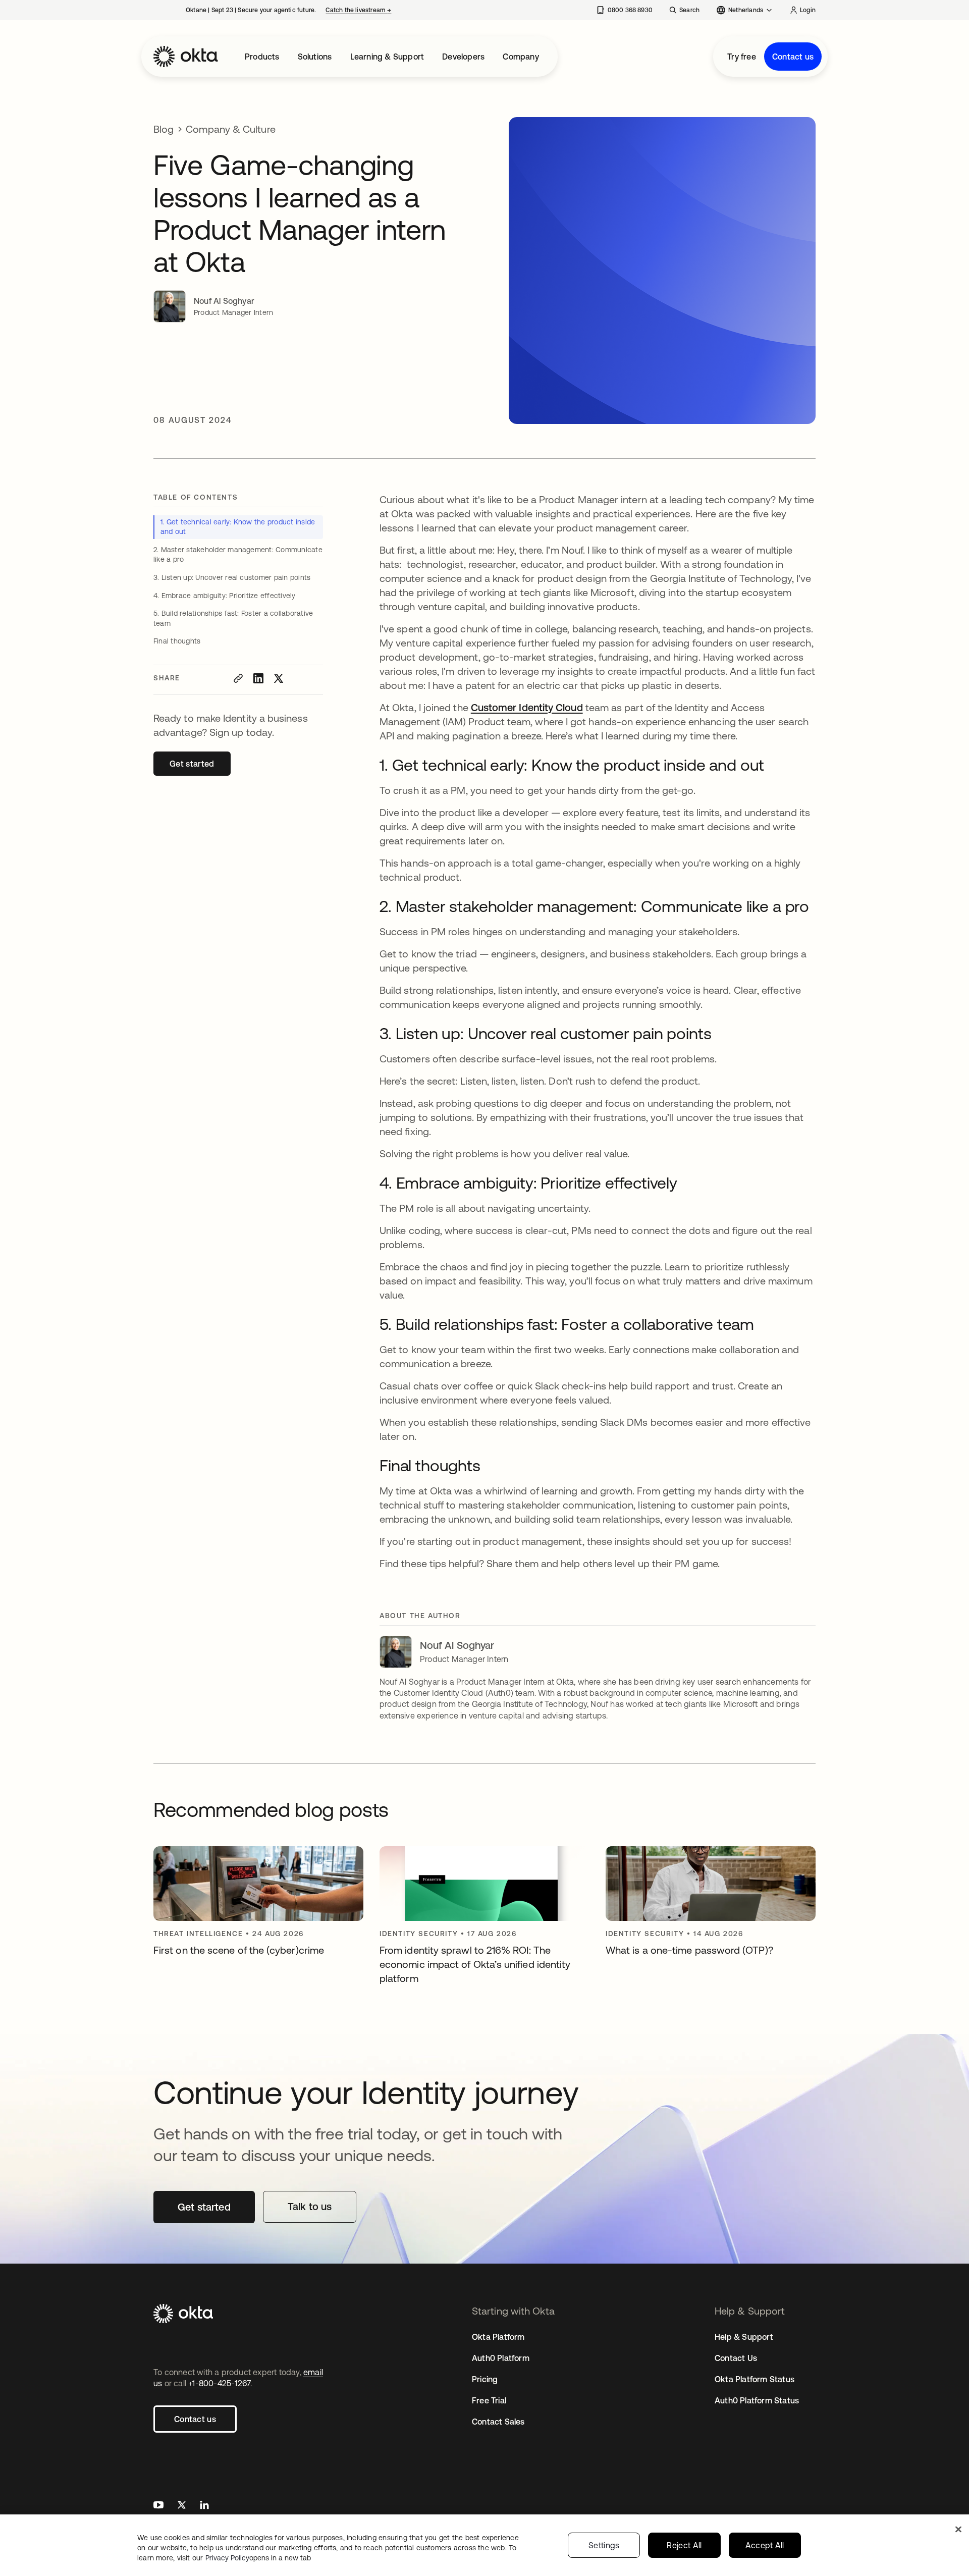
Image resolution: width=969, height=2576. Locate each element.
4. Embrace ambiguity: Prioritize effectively (225, 596)
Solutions (315, 57)
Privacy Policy (258, 2558)
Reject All (684, 2545)
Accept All (765, 2545)
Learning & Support (387, 57)
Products (262, 57)
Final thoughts (177, 641)
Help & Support (744, 2337)
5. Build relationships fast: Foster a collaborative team (233, 618)
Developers (463, 57)
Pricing (485, 2379)
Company (521, 57)
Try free (742, 57)
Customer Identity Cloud (527, 707)
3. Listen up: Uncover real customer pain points (232, 577)
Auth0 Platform (501, 2358)
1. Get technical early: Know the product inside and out (238, 527)
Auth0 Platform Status (757, 2400)
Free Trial (489, 2400)
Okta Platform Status (755, 2379)
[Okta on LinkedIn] (204, 2506)
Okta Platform (498, 2337)
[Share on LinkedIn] (258, 678)
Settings (604, 2545)
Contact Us (736, 2358)
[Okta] (186, 57)
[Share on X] (279, 678)
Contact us (793, 57)
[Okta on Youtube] (158, 2506)
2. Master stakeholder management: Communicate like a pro (238, 555)
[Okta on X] (182, 2506)
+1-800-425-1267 (219, 2383)
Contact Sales (498, 2422)
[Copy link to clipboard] (238, 678)
